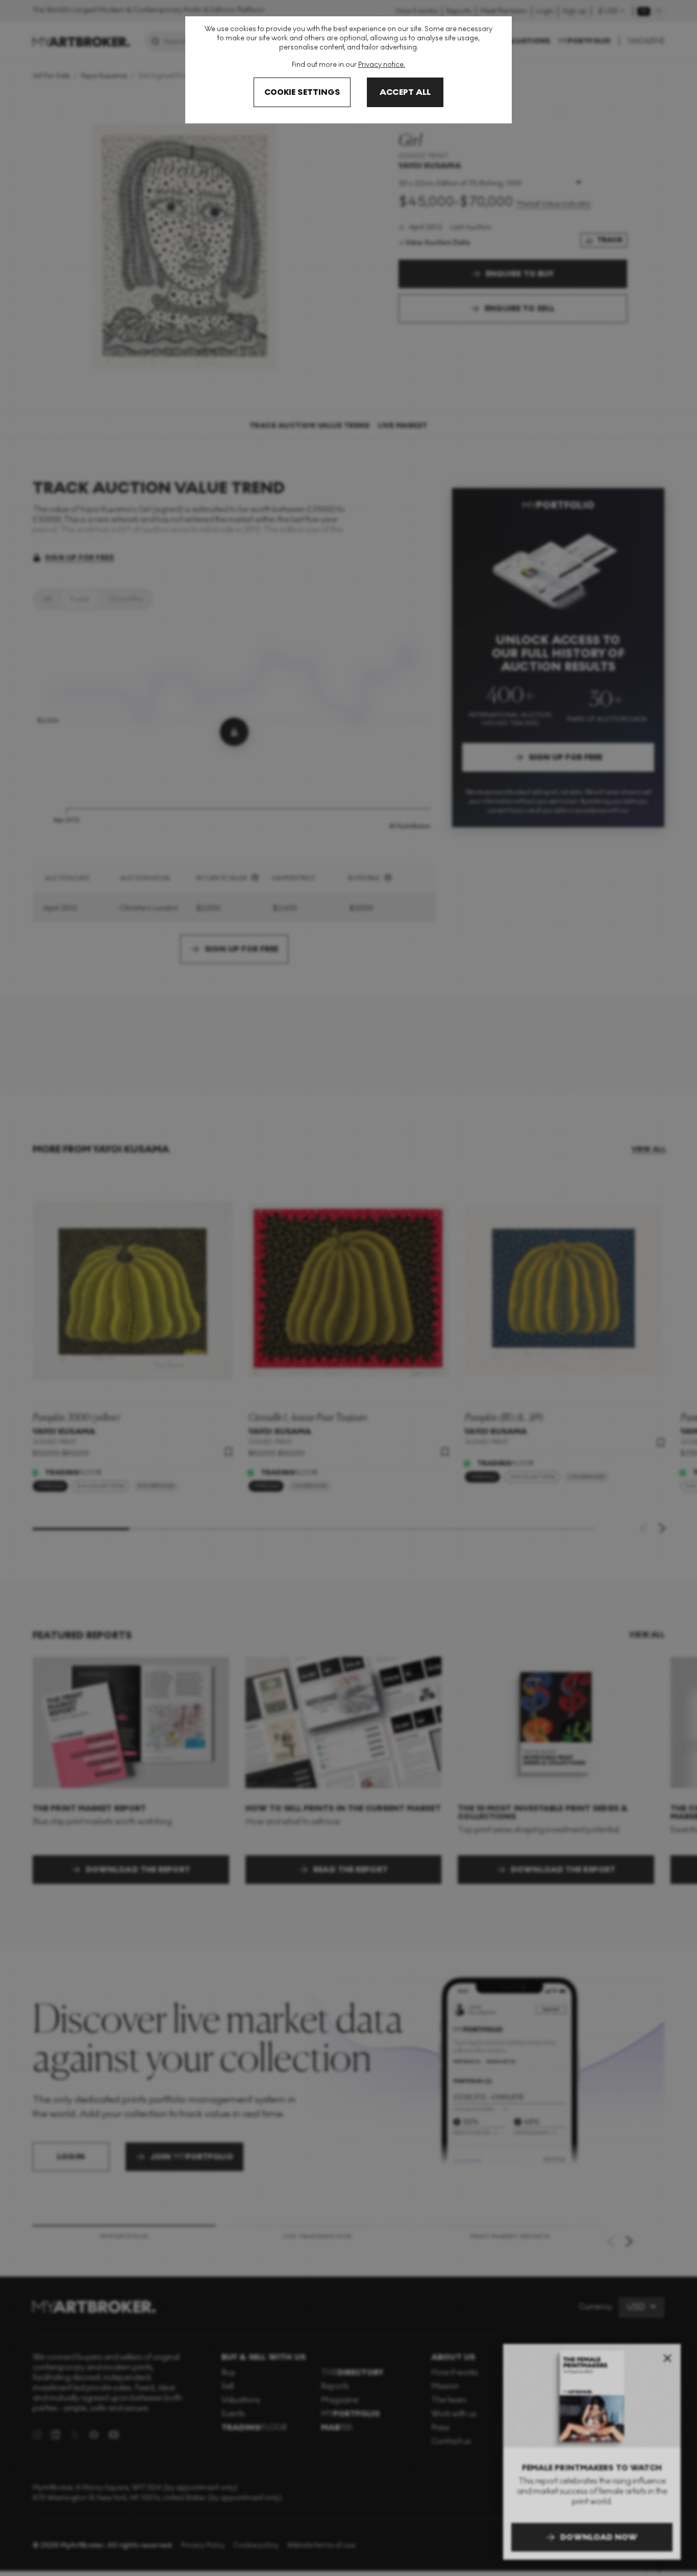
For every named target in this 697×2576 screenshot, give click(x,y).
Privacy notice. (382, 65)
